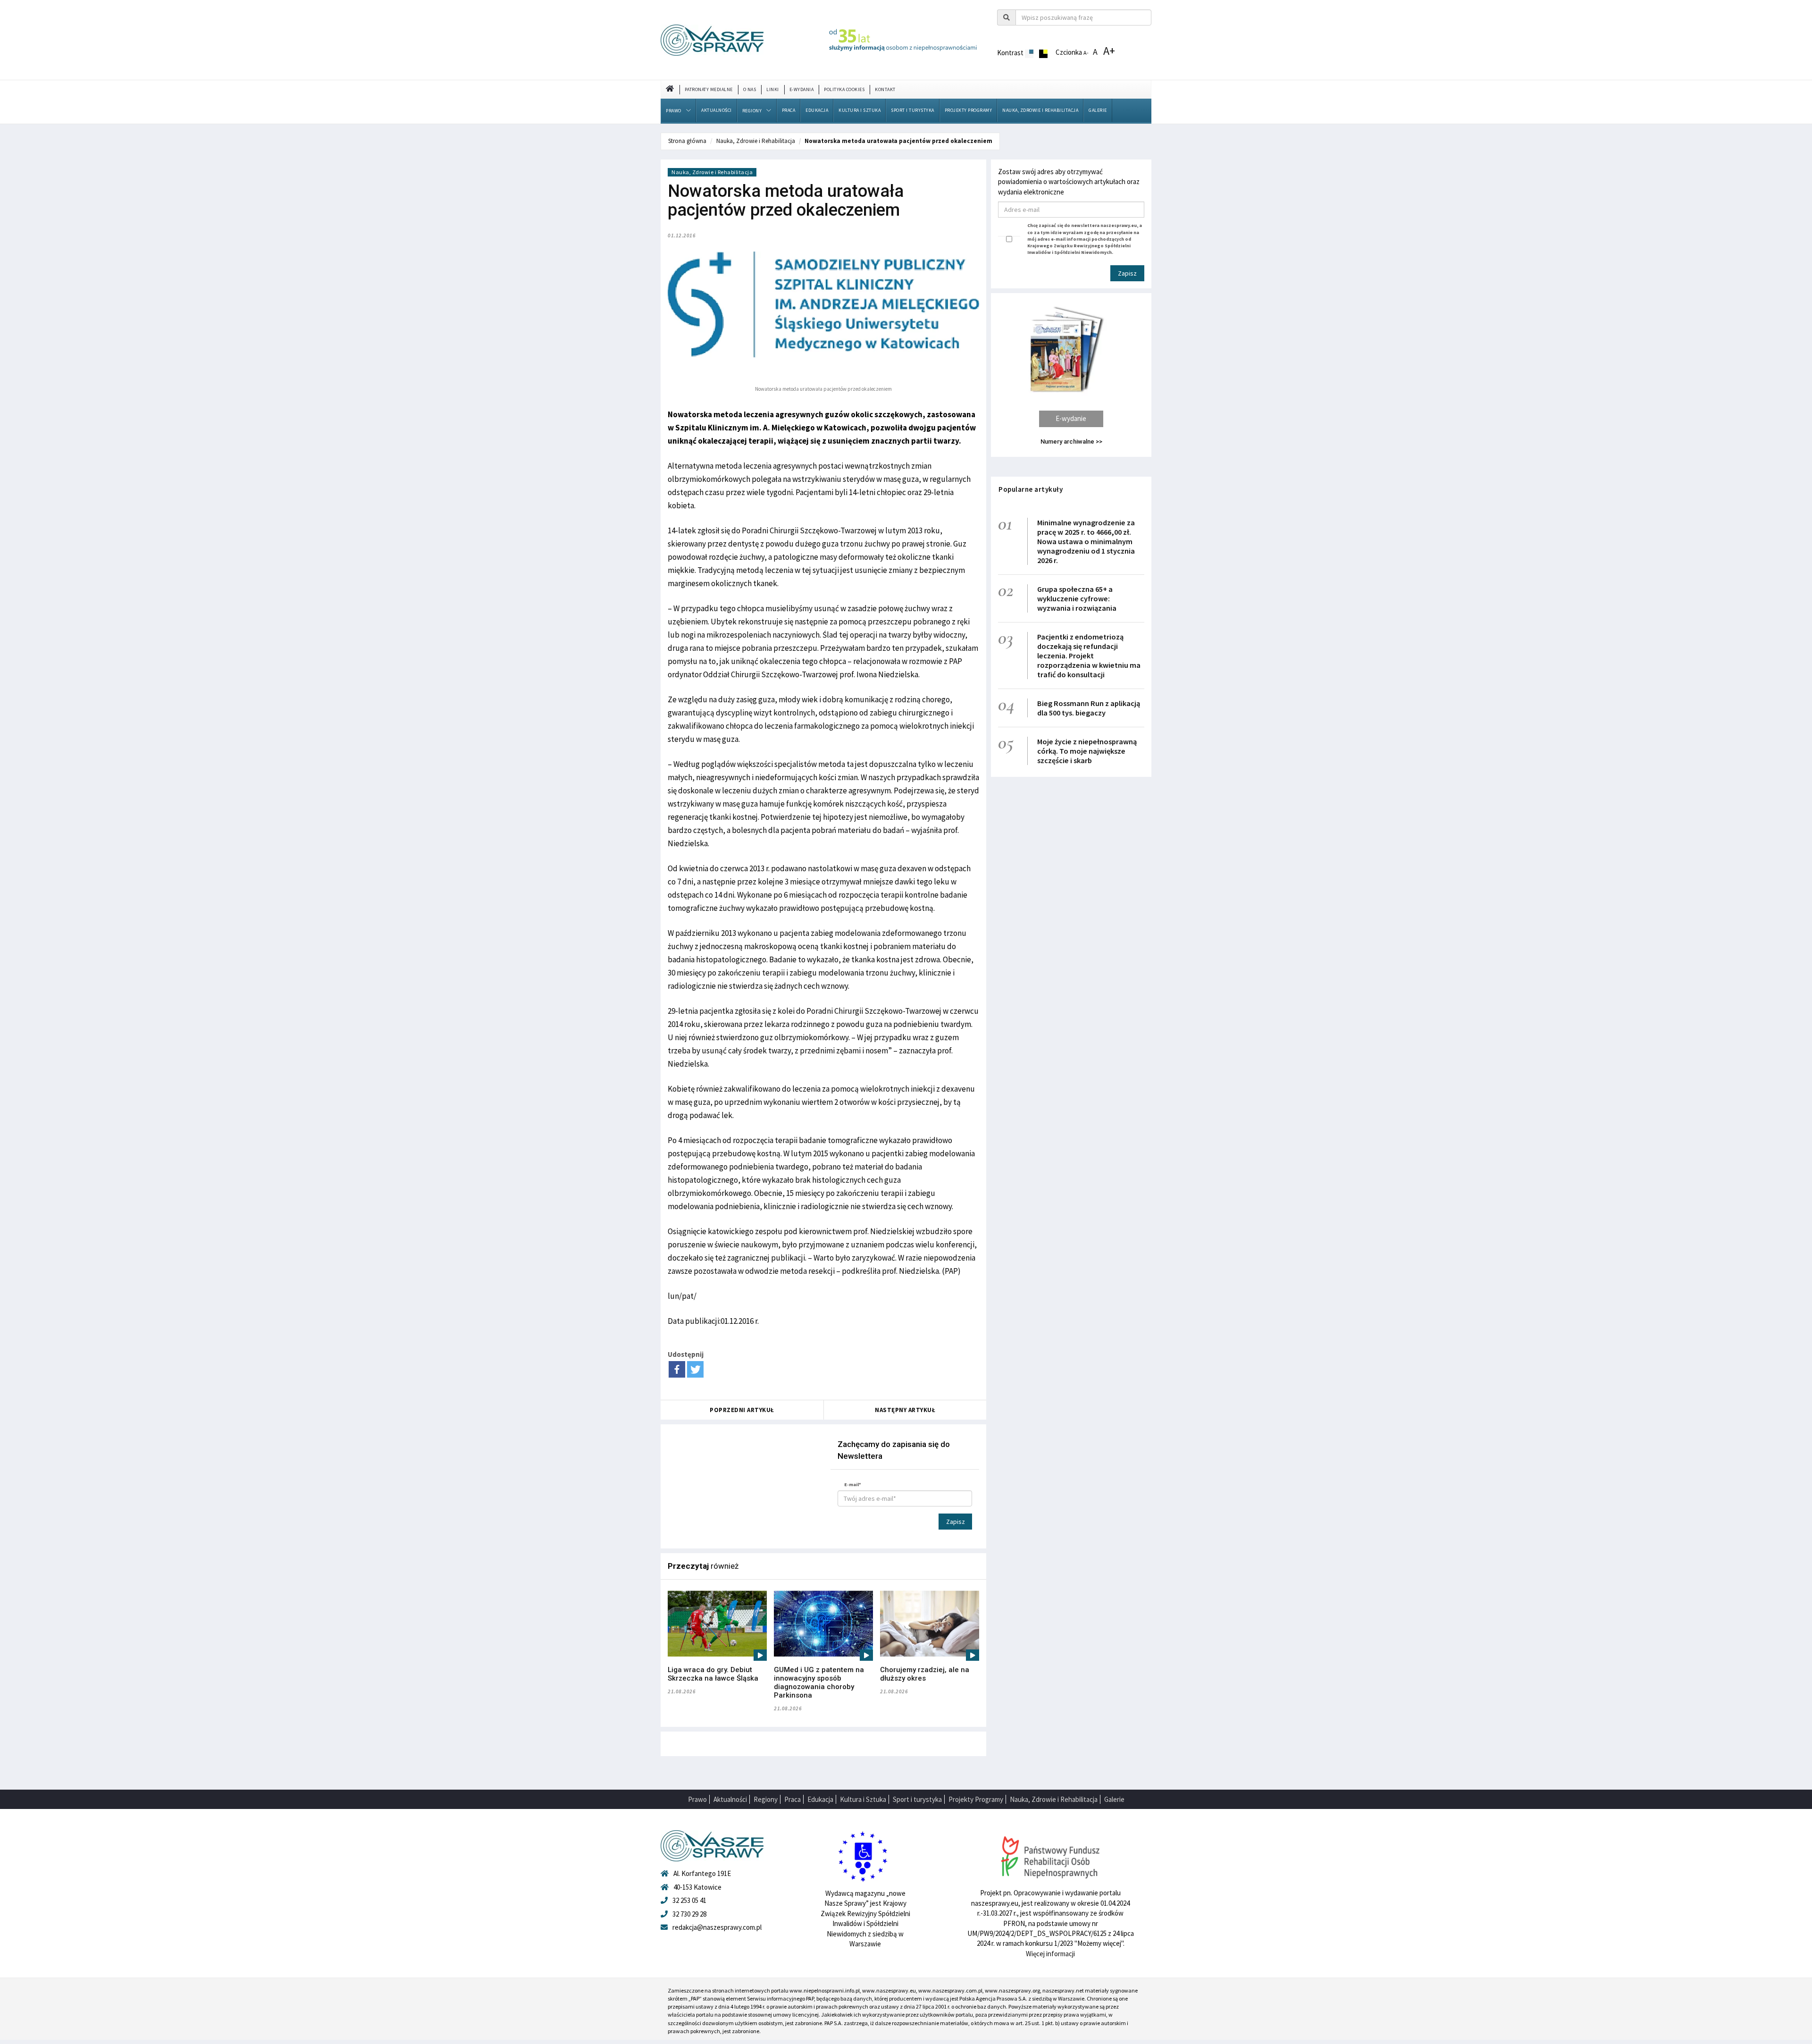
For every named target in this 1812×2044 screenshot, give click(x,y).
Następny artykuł (905, 1410)
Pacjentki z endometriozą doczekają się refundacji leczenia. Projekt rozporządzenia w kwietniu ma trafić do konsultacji (1089, 656)
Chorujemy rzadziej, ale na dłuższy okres (925, 1674)
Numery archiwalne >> (1071, 442)
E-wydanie (1071, 418)
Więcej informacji (1050, 1954)
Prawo (674, 111)
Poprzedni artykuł (742, 1410)
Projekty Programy (969, 110)
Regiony (752, 111)
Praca (789, 110)
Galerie (1098, 110)
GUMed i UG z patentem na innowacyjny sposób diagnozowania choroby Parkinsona (819, 1682)
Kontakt (885, 89)
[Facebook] (677, 1369)
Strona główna (687, 141)
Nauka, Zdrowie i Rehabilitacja (1040, 110)
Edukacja (817, 110)
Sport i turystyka (913, 110)
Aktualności (717, 110)
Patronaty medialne (709, 89)
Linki (773, 89)
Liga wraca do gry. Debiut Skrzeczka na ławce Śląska (713, 1674)
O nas (750, 89)
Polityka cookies (844, 89)
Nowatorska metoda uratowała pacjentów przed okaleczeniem (898, 141)
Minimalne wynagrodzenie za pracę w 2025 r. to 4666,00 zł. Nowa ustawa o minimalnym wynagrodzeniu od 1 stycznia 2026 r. (1086, 541)
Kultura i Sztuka (860, 110)
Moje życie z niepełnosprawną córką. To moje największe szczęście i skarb (1087, 751)
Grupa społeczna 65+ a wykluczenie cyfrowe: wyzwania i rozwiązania (1077, 598)
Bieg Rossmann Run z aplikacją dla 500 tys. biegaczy (1089, 708)
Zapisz (956, 1522)
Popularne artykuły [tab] (1031, 489)
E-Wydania (802, 89)
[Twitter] (695, 1369)
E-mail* (853, 1485)
